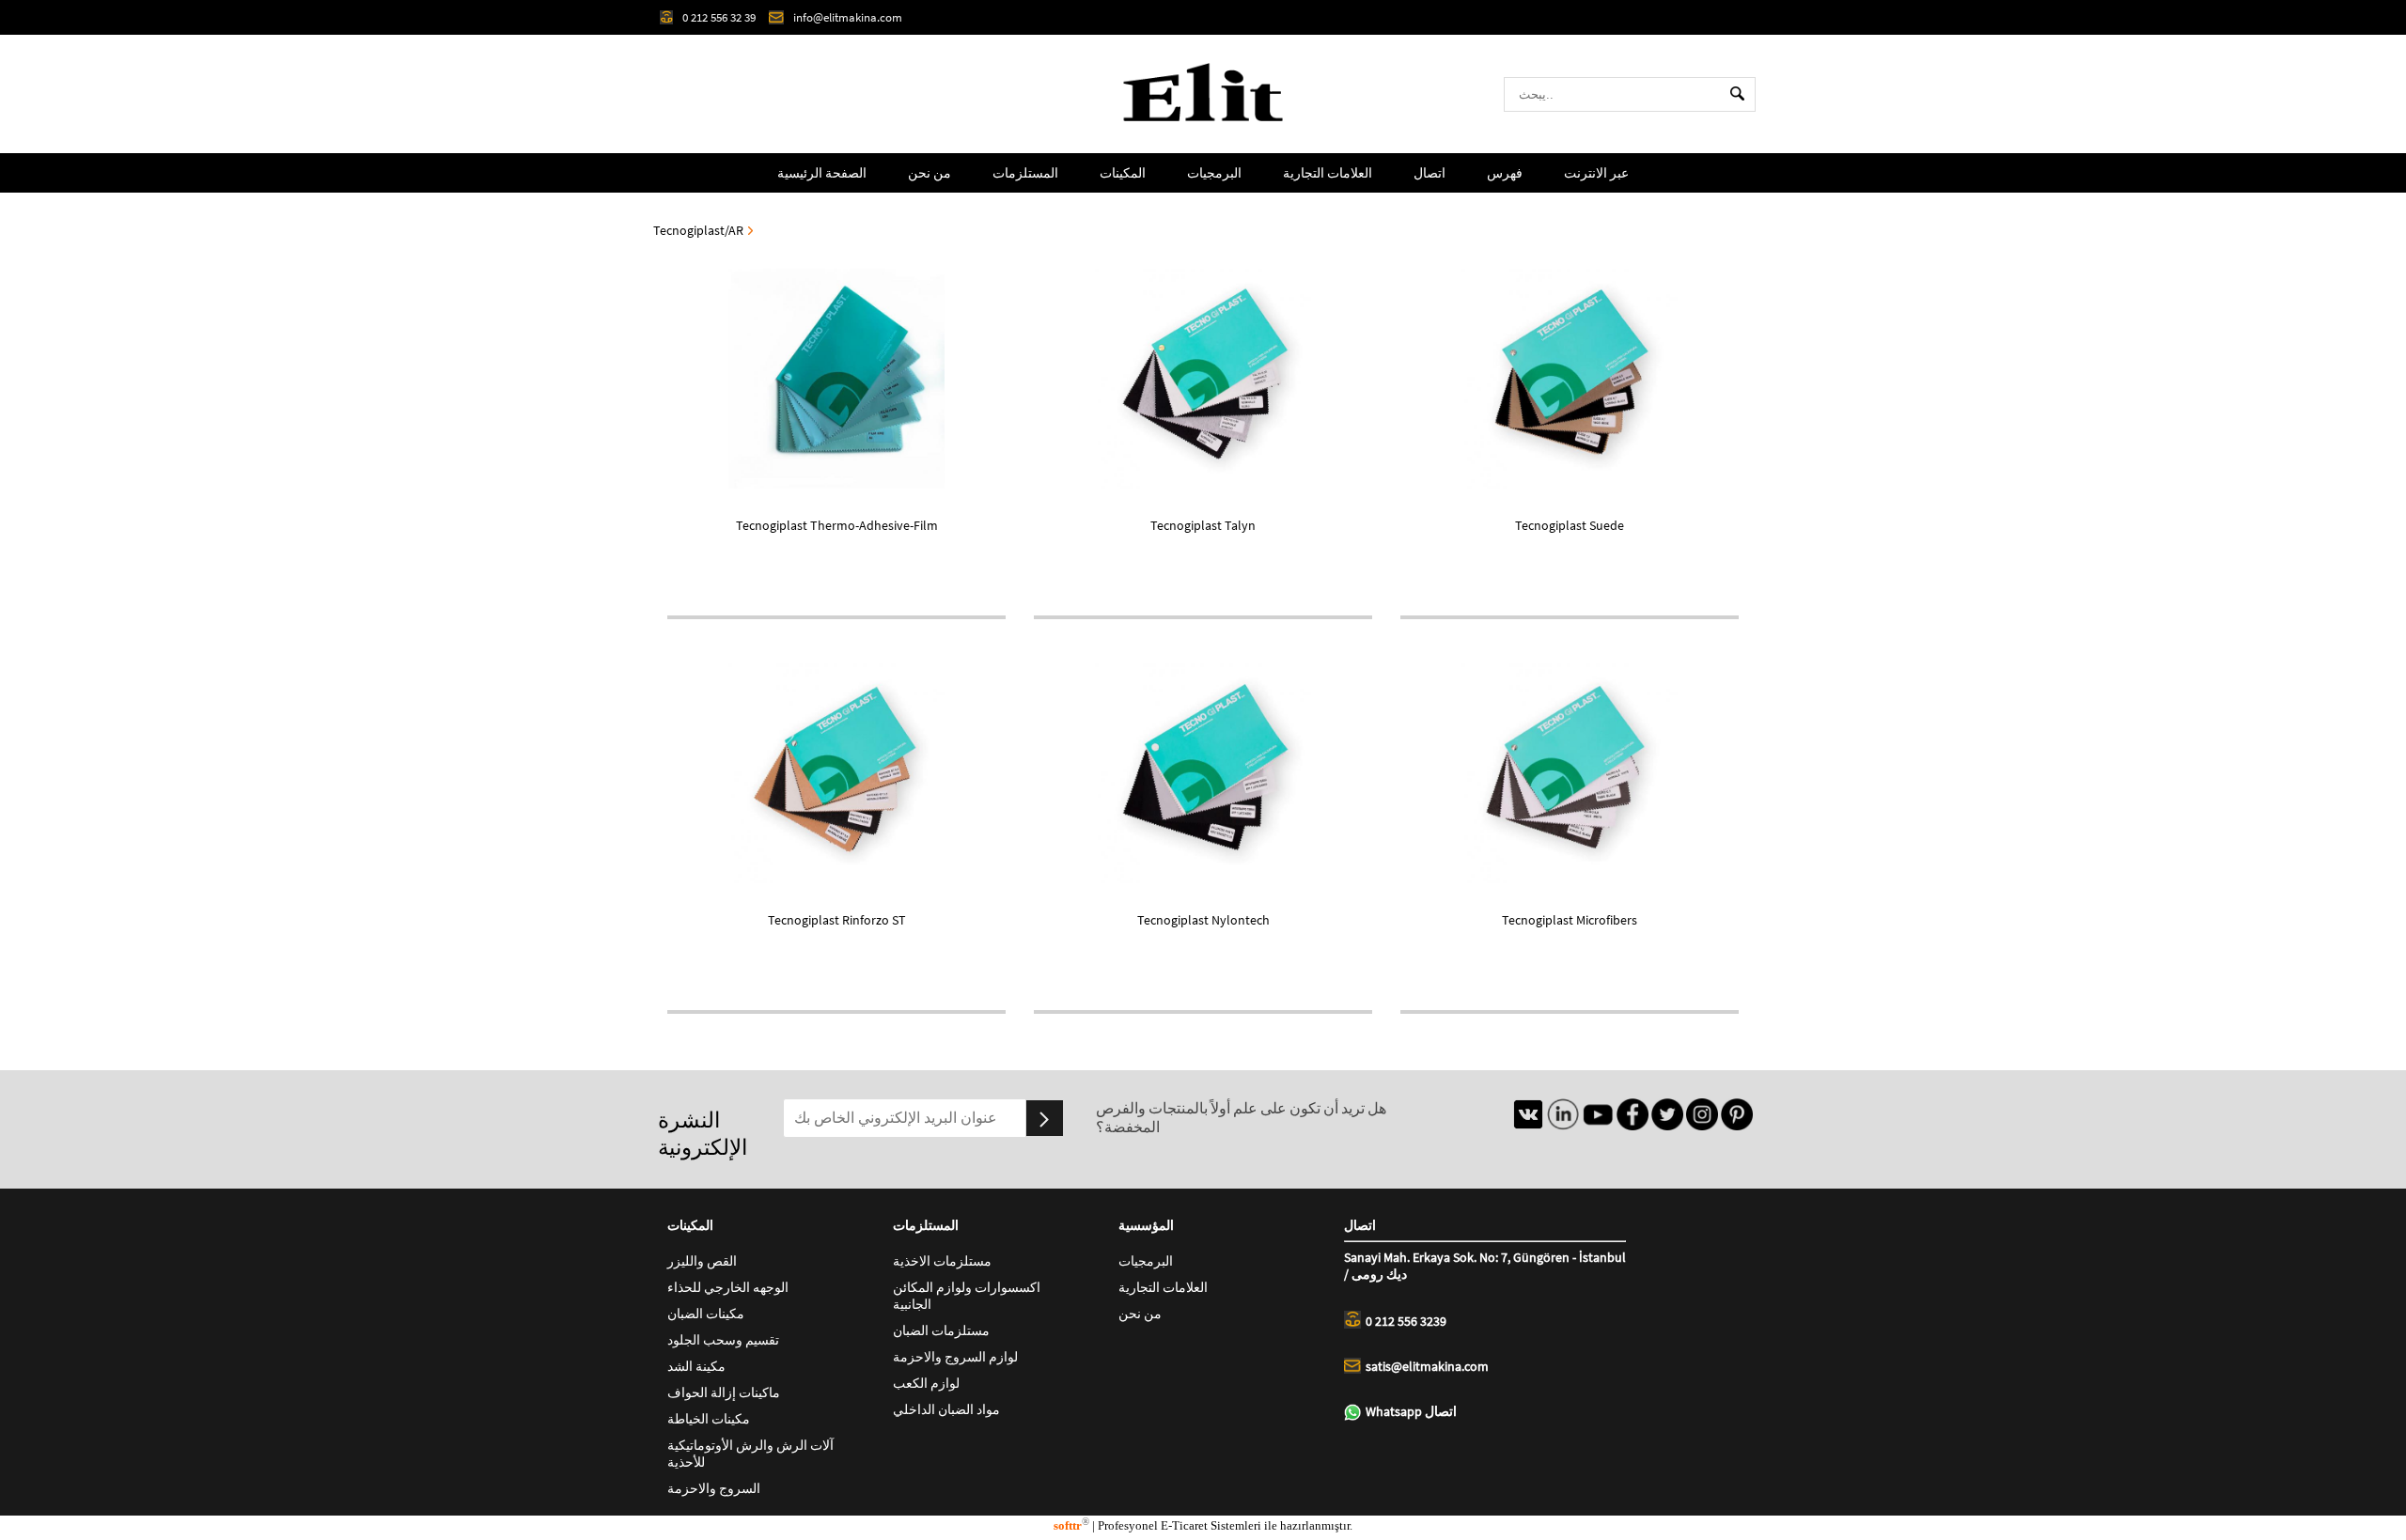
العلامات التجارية (1328, 173)
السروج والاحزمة (714, 1488)
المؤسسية (1146, 1225)
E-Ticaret (1184, 1525)
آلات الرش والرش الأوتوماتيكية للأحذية (750, 1454)
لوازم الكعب (926, 1383)
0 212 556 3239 (1406, 1321)
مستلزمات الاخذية (942, 1261)
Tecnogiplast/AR (698, 230)
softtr (1071, 1525)
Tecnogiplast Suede (1570, 525)
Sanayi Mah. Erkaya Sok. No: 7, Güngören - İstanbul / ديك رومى (1485, 1266)
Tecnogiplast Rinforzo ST (837, 920)
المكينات (1123, 173)
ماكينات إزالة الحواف (724, 1392)
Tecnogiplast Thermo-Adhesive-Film (837, 525)
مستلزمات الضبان (941, 1330)
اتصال (1430, 173)
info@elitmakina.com (848, 17)
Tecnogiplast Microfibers (1570, 920)
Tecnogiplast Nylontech (1203, 920)
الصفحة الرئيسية (822, 173)
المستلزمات (1025, 173)
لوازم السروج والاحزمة (955, 1357)
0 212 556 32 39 (719, 17)
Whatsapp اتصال (1411, 1411)
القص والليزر (702, 1261)
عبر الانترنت (1596, 173)
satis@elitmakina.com (1427, 1366)
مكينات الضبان (706, 1314)
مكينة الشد (696, 1366)
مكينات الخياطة (709, 1419)
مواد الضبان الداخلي (946, 1409)
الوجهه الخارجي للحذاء (728, 1287)
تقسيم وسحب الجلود (723, 1340)
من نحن (930, 173)
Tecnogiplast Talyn (1203, 525)
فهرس (1505, 173)
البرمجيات (1214, 173)
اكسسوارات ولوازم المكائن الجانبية (967, 1296)
